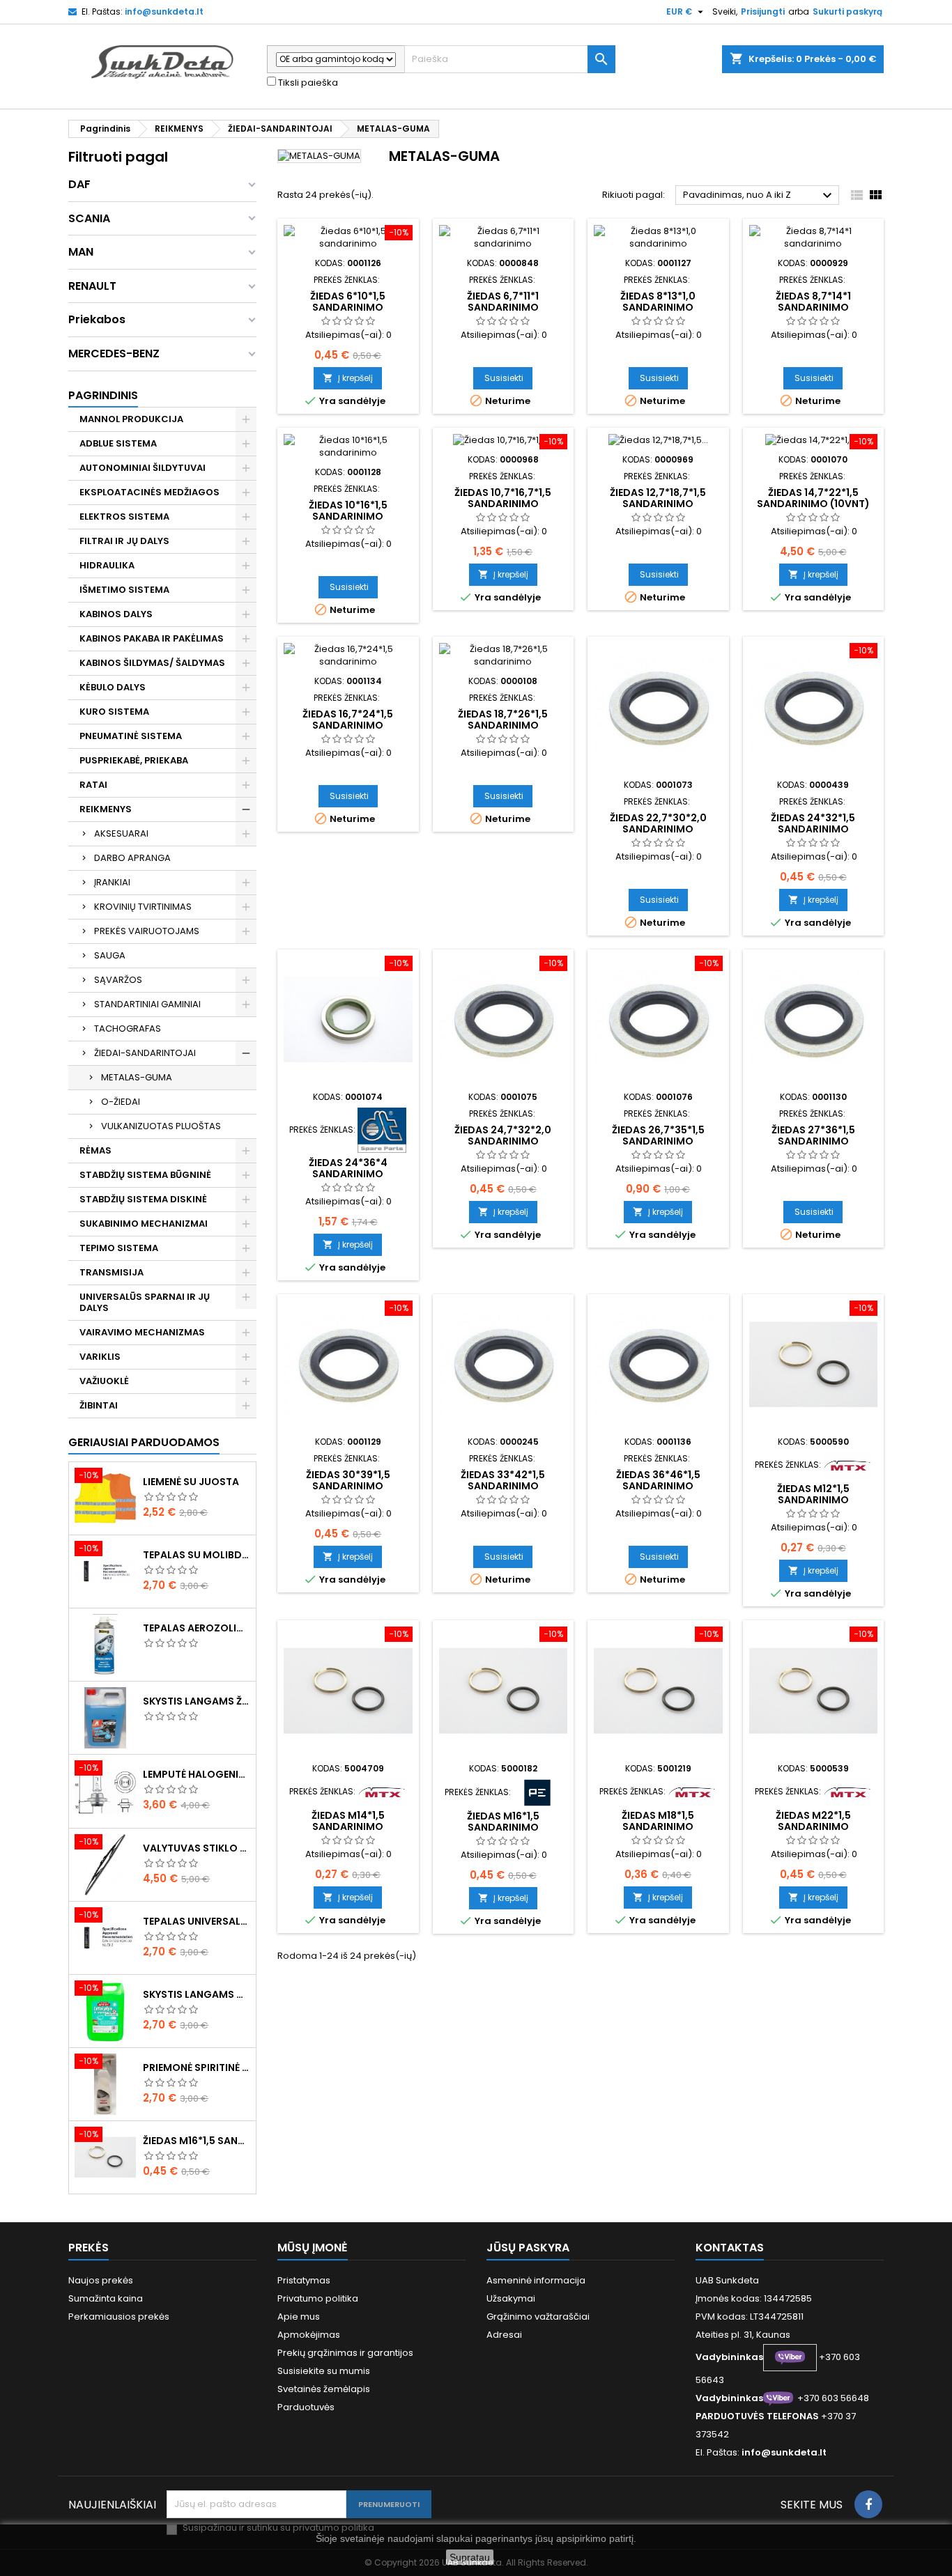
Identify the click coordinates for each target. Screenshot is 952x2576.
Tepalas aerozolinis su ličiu (197, 1628)
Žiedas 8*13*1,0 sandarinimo (658, 302)
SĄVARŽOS (118, 980)
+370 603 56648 (833, 2398)
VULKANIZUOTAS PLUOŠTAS (161, 1126)
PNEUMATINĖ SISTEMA (131, 736)
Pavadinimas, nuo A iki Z (759, 196)
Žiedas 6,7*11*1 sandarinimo (503, 302)
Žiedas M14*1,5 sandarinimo (348, 1821)
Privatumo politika (318, 2298)
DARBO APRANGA (132, 858)
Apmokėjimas (309, 2335)
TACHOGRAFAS (128, 1029)
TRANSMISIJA (112, 1272)
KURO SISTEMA (114, 712)
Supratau (470, 2557)
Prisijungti (763, 11)
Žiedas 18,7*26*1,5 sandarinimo (503, 720)
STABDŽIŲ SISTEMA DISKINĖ (143, 1199)
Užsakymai (511, 2298)
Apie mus (299, 2317)
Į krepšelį (348, 378)
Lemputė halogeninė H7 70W (197, 1774)
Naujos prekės (101, 2280)
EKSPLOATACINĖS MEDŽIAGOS (149, 492)
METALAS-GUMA (137, 1077)
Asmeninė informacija (536, 2280)
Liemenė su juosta (191, 1482)
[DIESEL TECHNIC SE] (382, 1130)
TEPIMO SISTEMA (119, 1248)
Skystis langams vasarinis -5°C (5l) (197, 1994)
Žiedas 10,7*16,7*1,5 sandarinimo (503, 498)
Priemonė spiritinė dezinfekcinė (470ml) (197, 2067)
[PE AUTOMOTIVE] (537, 1792)
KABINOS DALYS (116, 614)
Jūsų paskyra (528, 2248)
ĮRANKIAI (112, 882)
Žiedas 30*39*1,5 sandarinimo (348, 1480)
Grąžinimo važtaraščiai (538, 2317)
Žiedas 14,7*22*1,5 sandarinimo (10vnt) (813, 498)
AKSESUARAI (121, 833)
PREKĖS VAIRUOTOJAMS (147, 931)
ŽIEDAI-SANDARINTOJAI (145, 1053)
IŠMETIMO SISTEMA (124, 590)
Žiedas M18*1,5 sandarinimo (658, 1821)
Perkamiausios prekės (119, 2317)
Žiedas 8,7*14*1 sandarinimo (813, 302)
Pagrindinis (103, 395)
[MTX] (847, 1465)
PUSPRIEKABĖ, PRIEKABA (134, 760)
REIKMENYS (106, 809)
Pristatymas (304, 2280)
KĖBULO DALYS (113, 687)
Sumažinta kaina (106, 2298)
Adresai (504, 2335)
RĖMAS (95, 1150)
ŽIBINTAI (99, 1405)
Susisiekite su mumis (324, 2371)
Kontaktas (730, 2248)
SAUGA (110, 955)
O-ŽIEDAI (121, 1102)
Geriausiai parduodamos (144, 1442)
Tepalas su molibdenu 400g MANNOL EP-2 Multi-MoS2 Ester (197, 1555)
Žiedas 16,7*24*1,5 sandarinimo (348, 720)
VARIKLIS (100, 1357)
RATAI (93, 785)
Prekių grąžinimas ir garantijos (345, 2353)
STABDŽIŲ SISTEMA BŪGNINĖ (145, 1175)
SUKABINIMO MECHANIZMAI (144, 1224)
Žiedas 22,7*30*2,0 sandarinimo (658, 823)
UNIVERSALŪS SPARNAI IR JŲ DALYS (145, 1302)
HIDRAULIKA (107, 565)
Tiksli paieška (307, 83)
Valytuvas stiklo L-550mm (197, 1848)
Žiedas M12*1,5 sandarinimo (813, 1494)
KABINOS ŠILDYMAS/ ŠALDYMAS (152, 663)
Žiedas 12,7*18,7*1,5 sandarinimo (658, 498)
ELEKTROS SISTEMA (124, 517)
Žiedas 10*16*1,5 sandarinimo (348, 511)
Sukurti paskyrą (847, 11)
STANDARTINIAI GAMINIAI (147, 1004)
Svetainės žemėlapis (324, 2389)
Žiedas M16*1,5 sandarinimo (197, 2141)
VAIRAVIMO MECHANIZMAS (142, 1332)
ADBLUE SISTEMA (118, 443)
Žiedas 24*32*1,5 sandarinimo (813, 823)
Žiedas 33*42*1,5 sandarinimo (503, 1480)
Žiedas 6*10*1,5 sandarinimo (348, 302)
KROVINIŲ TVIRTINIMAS (143, 907)
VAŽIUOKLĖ (104, 1381)
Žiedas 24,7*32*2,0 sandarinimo (503, 1135)
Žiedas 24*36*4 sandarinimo (348, 1168)
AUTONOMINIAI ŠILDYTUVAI (143, 468)
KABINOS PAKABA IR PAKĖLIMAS (152, 638)
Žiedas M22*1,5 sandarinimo (813, 1821)
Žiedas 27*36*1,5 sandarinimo (813, 1135)
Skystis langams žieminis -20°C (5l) (197, 1701)
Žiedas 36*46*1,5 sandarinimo (658, 1480)
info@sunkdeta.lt (164, 11)
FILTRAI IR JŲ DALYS (124, 541)
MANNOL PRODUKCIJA (131, 419)
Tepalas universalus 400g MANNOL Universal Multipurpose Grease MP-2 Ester (197, 1921)
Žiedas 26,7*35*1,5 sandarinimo (658, 1135)
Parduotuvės (306, 2407)
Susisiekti (504, 378)
